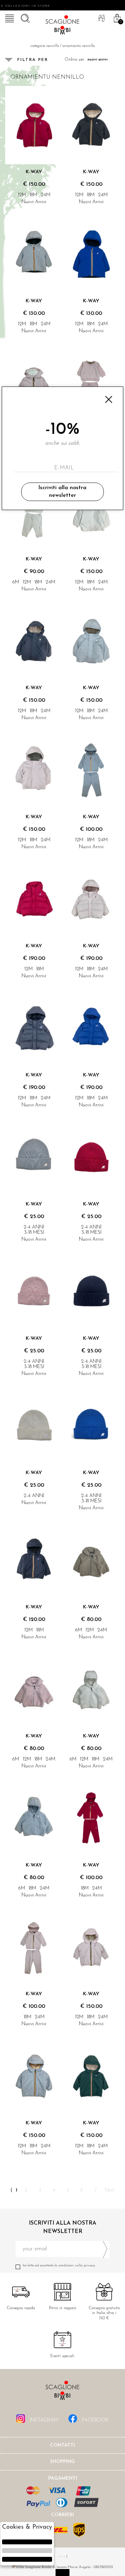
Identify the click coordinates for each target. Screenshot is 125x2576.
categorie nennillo (45, 46)
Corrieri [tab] (62, 2515)
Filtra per (33, 60)
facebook (95, 2420)
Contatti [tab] (62, 2445)
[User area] (101, 17)
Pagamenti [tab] (63, 2478)
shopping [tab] (62, 2462)
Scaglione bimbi (62, 26)
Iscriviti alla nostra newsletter (62, 492)
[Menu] (9, 17)
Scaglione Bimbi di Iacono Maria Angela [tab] (62, 2392)
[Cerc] (24, 17)
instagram (43, 2420)
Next (110, 2190)
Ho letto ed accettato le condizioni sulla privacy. (59, 2265)
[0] (116, 17)
